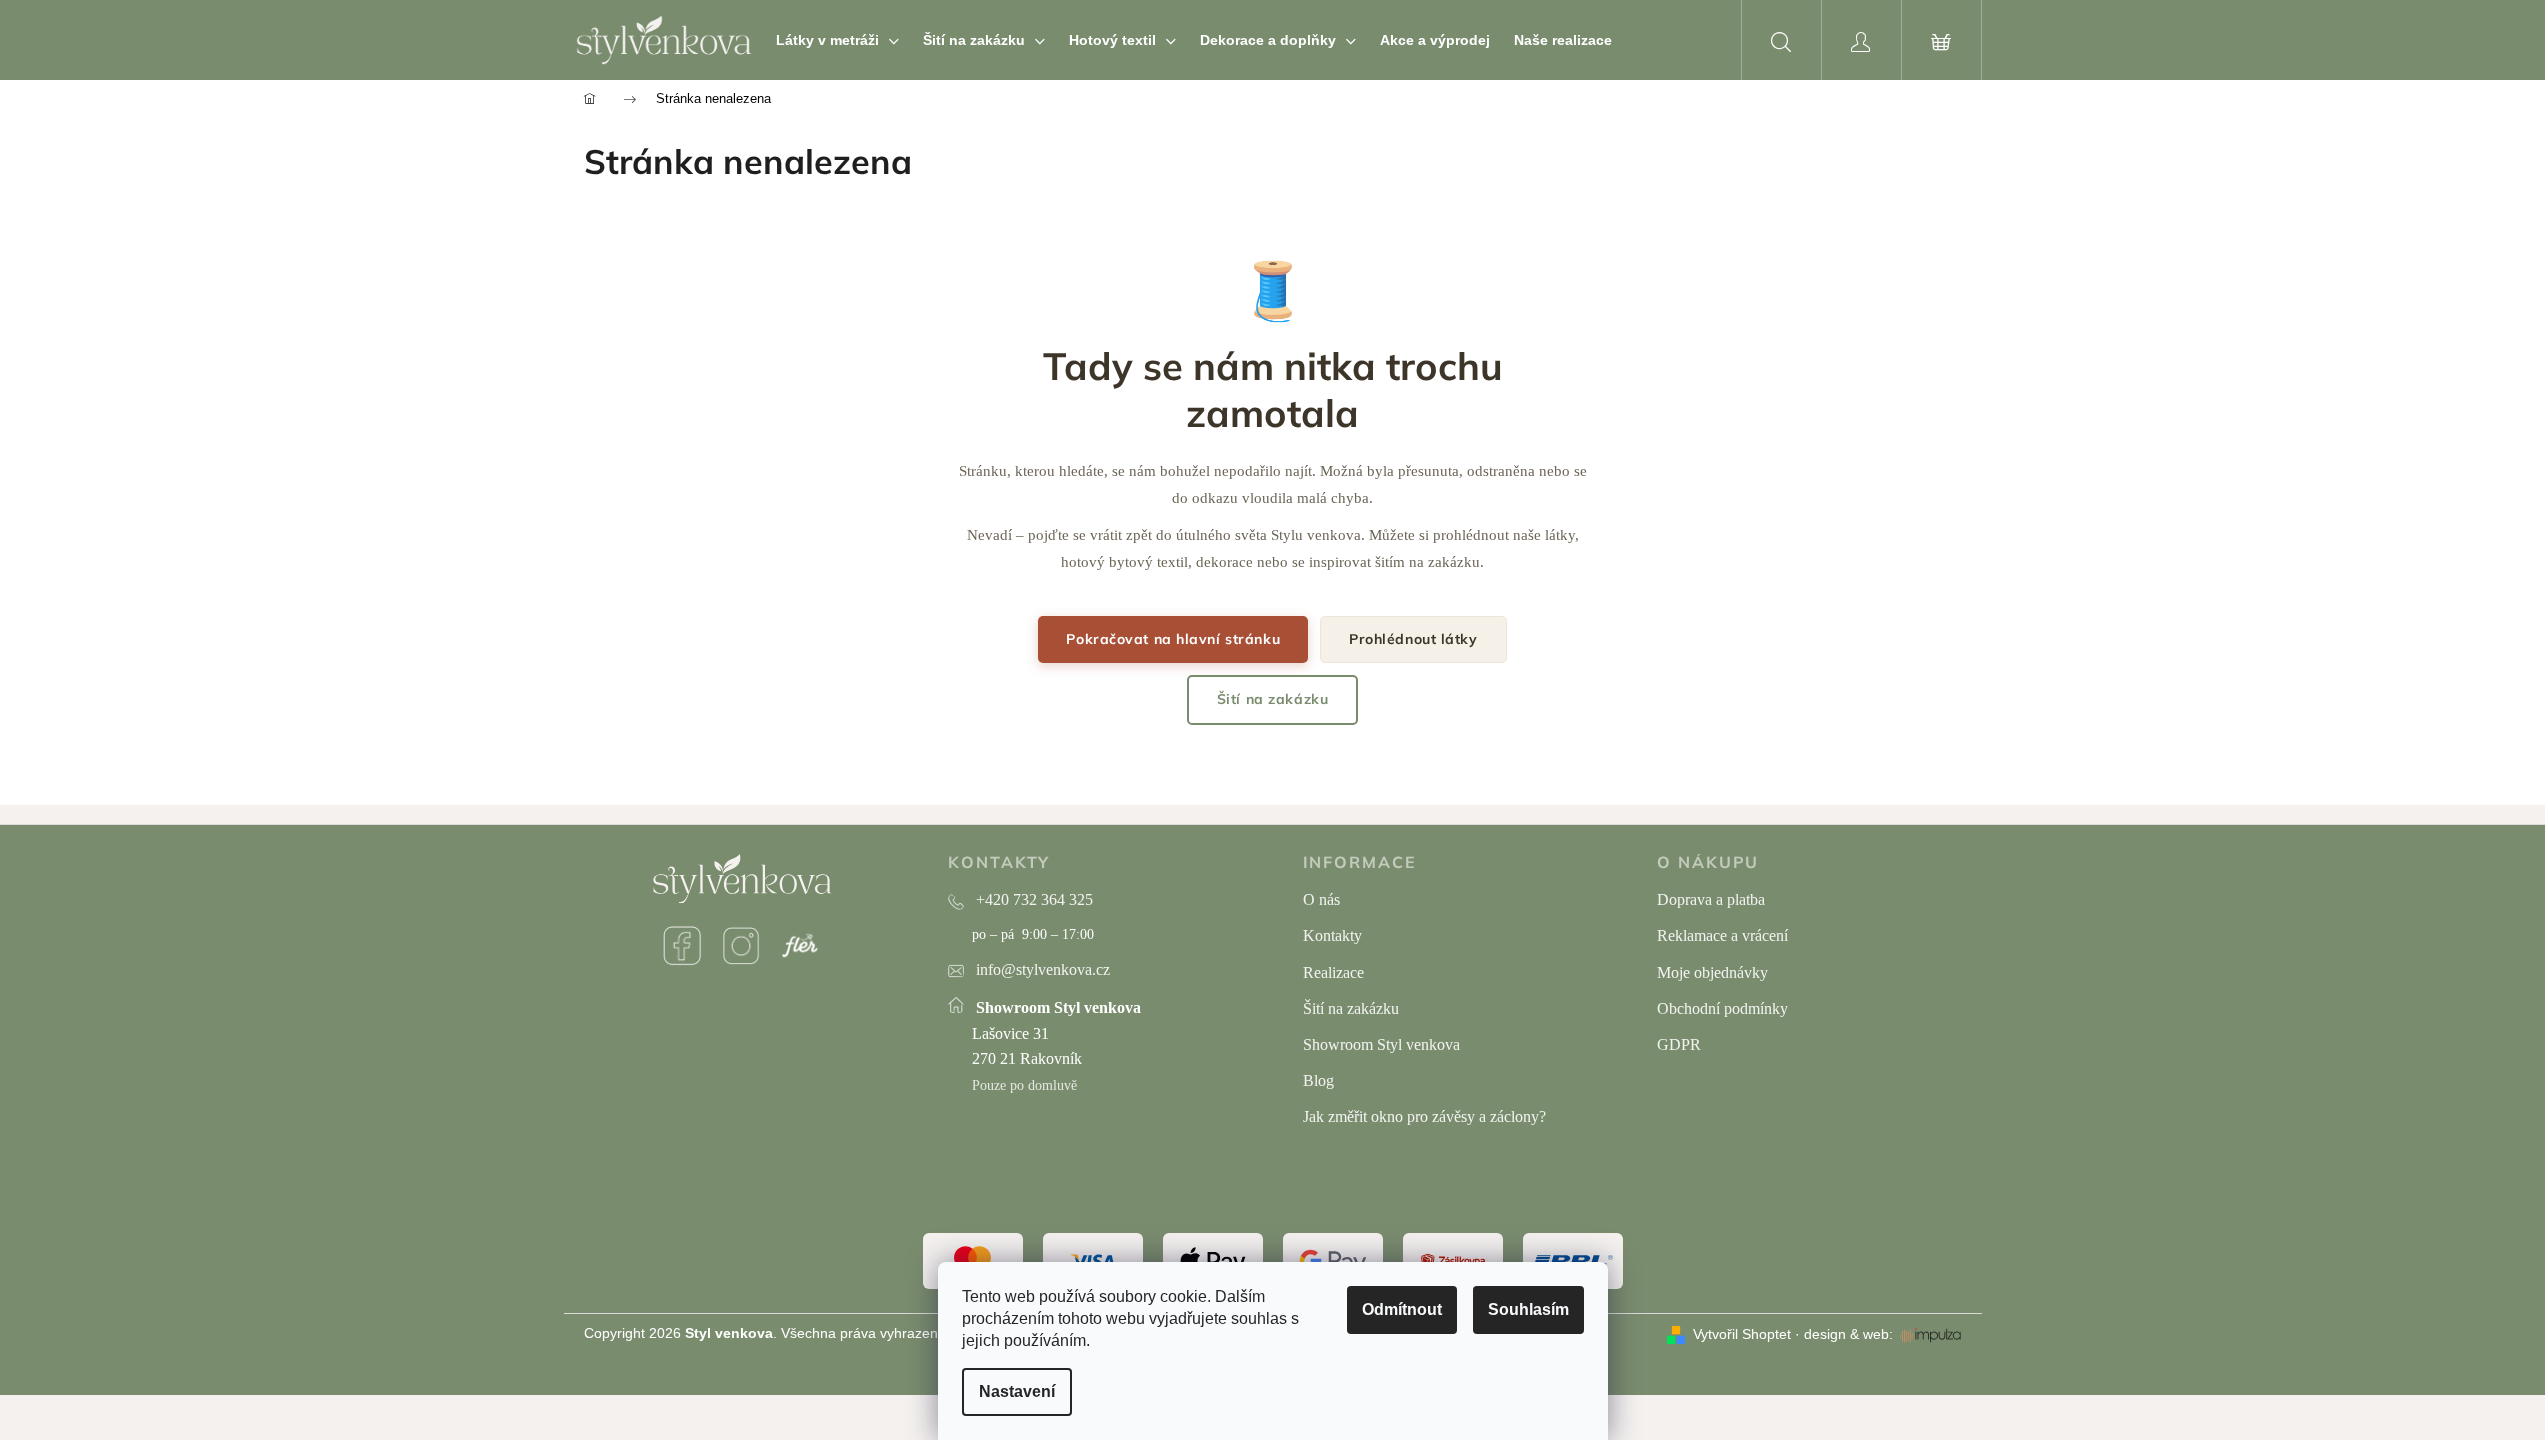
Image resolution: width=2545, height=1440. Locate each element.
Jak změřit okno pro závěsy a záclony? (1424, 1116)
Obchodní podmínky (1722, 1008)
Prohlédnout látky (1413, 639)
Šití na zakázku (1272, 699)
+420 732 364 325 (1034, 899)
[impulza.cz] (1930, 1335)
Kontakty (1332, 935)
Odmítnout (1402, 1309)
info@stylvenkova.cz (1043, 969)
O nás (1321, 899)
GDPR (1679, 1044)
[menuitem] (837, 40)
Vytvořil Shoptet (1742, 1334)
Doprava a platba (1711, 899)
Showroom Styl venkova (1381, 1044)
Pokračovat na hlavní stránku (1173, 639)
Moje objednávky (1712, 972)
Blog (1318, 1080)
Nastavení (1017, 1391)
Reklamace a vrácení (1722, 935)
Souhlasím (1528, 1309)
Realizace (1333, 972)
